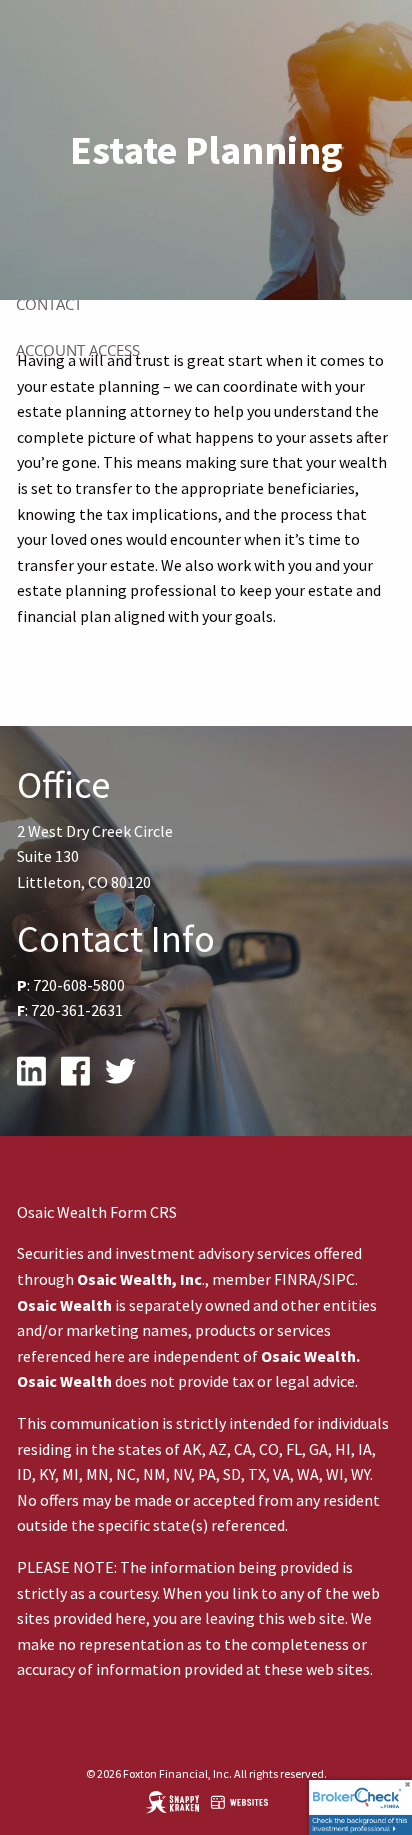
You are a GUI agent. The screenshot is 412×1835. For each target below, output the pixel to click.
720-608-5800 (79, 985)
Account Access (78, 350)
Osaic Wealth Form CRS (97, 1212)
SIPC (339, 1279)
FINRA (295, 1279)
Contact (49, 304)
